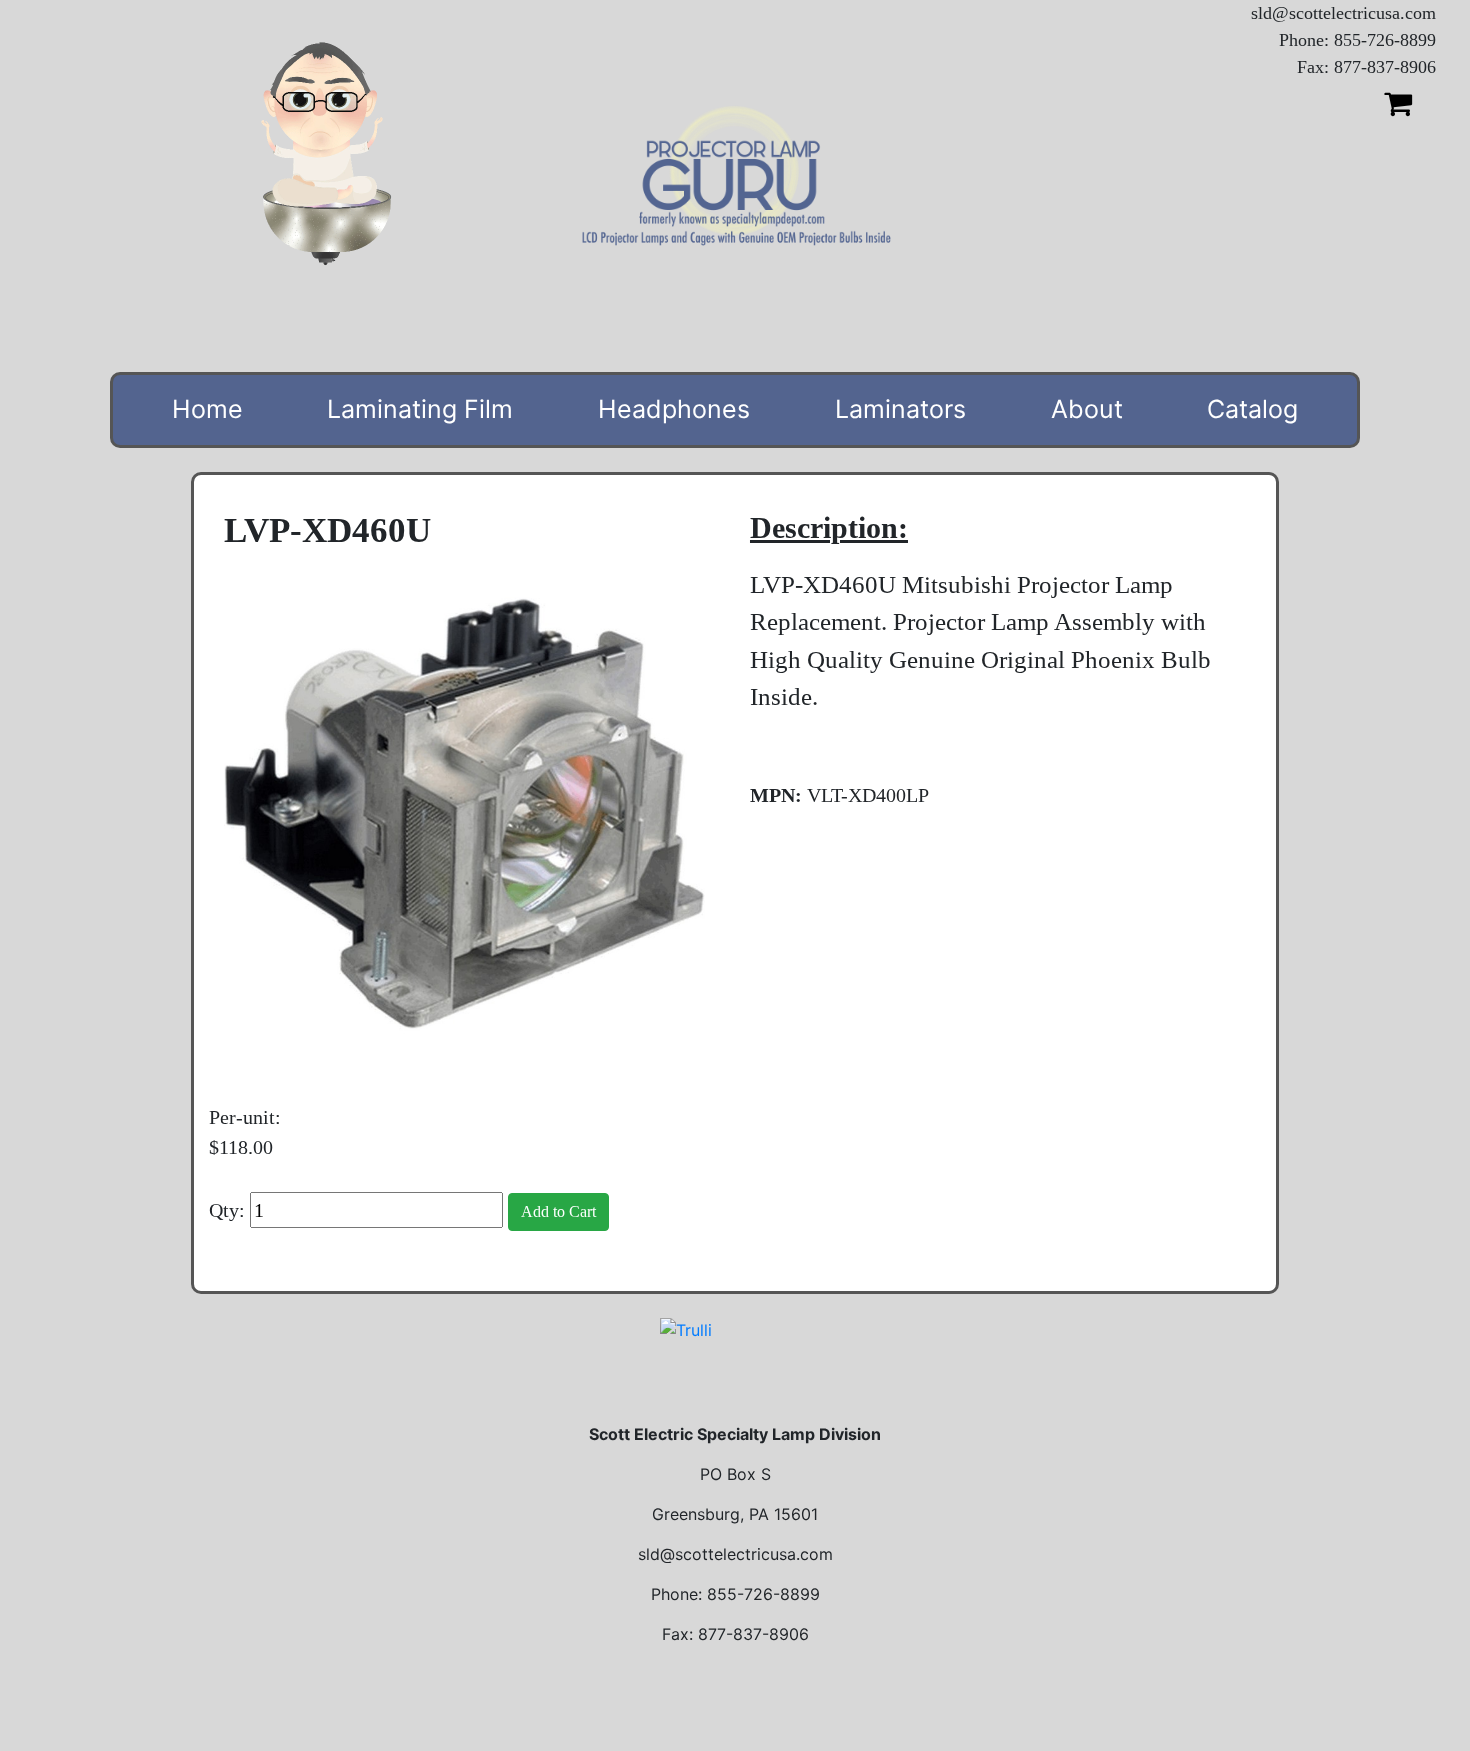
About (1087, 409)
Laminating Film (420, 409)
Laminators (900, 409)
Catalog (1252, 409)
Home (207, 409)
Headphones (674, 409)
